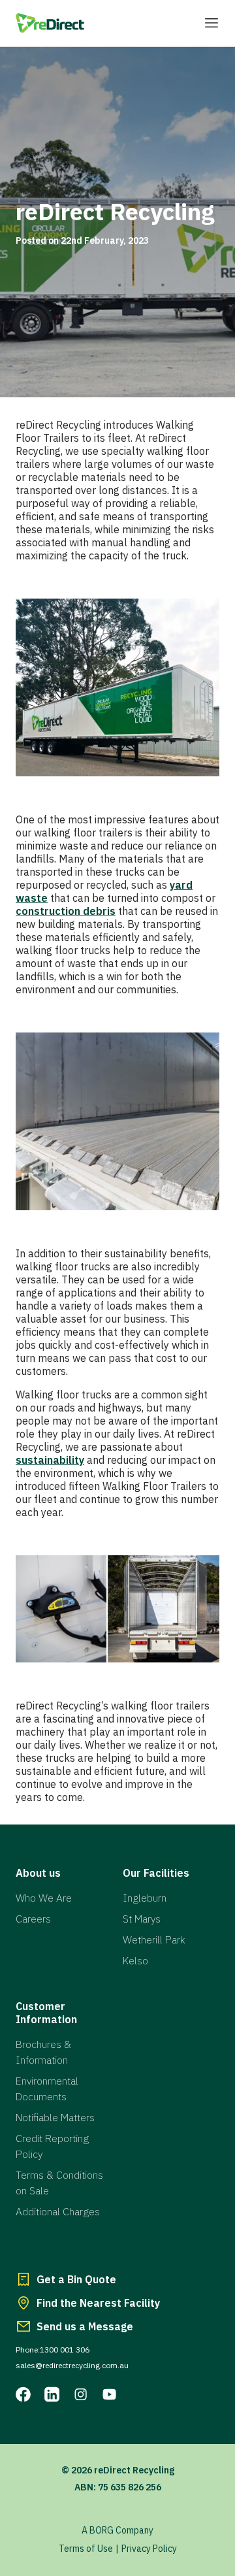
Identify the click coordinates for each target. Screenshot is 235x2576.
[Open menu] (211, 23)
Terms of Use (86, 2549)
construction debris (66, 911)
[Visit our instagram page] (81, 2394)
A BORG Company (117, 2530)
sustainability (50, 1460)
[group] (117, 222)
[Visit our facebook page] (23, 2394)
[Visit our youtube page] (110, 2394)
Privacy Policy (149, 2549)
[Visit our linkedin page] (52, 2394)
